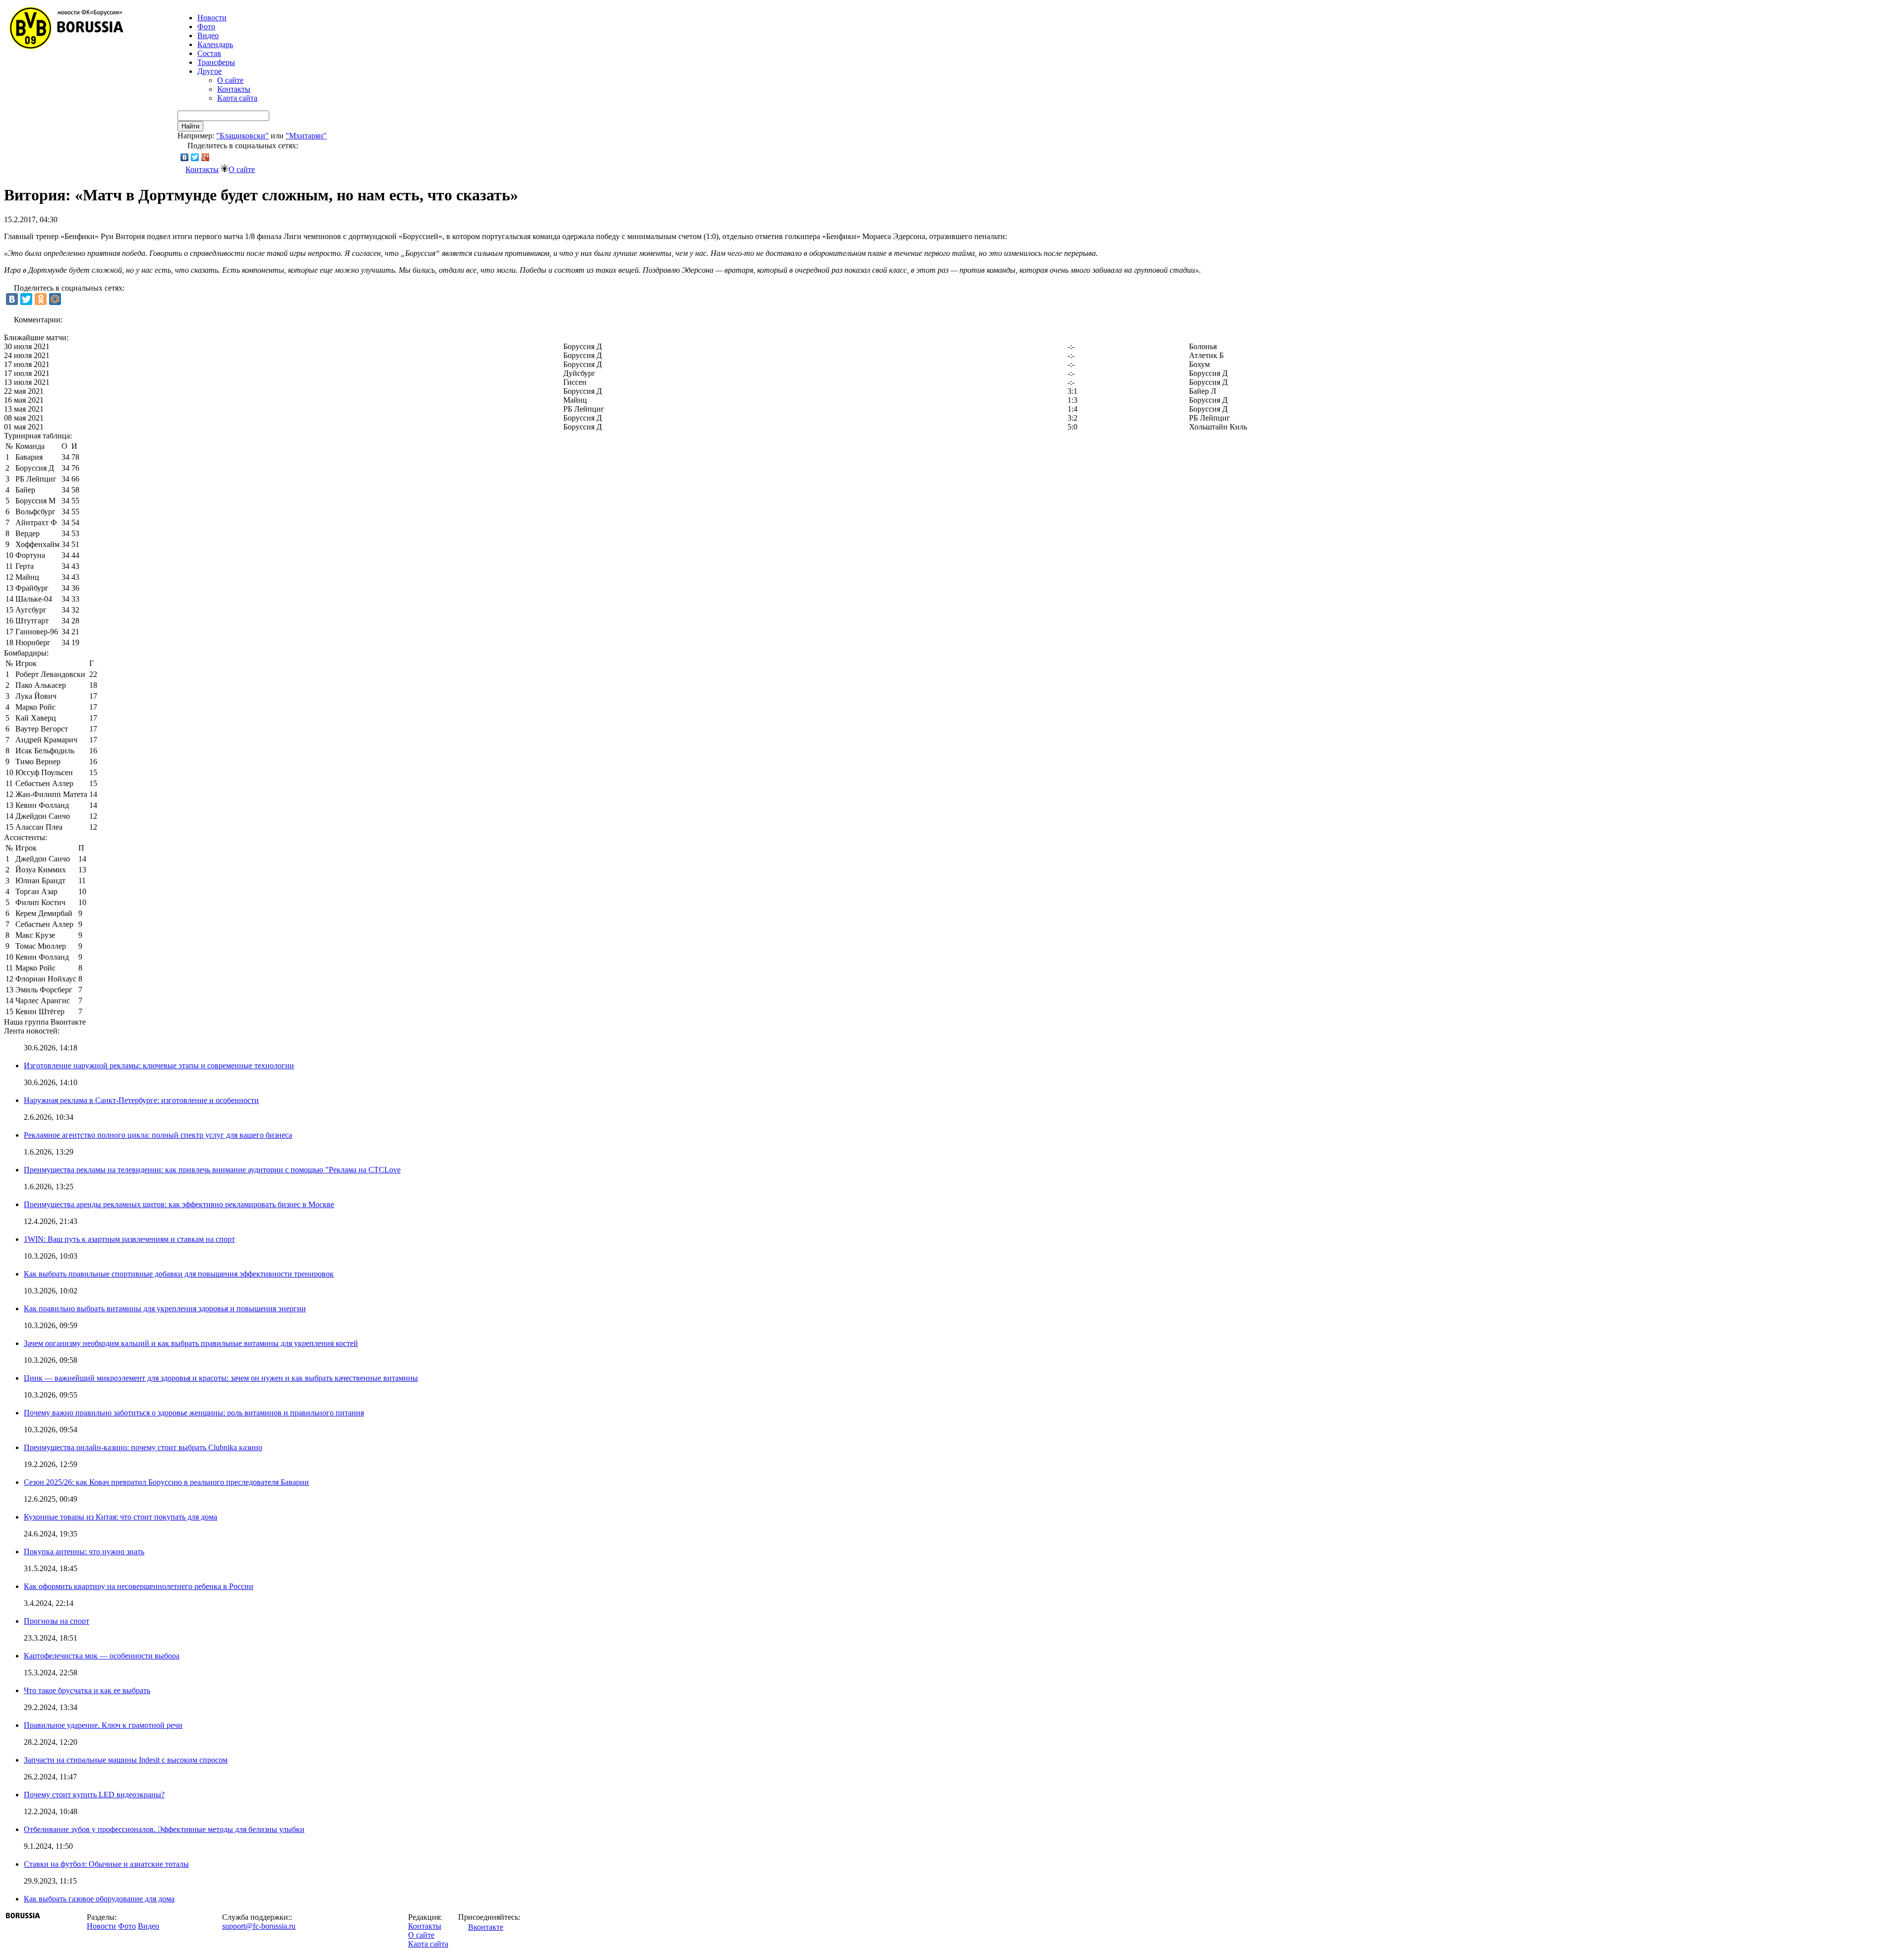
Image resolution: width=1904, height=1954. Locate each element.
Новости (101, 1926)
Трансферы (216, 62)
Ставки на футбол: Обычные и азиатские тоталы (106, 1864)
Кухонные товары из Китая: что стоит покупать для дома (120, 1517)
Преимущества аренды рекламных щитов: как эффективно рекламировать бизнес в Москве (179, 1204)
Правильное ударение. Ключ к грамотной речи (103, 1725)
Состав (209, 53)
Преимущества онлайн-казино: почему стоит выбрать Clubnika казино (143, 1447)
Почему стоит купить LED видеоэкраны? (94, 1795)
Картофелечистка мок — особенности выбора (102, 1656)
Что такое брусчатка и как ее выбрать (87, 1690)
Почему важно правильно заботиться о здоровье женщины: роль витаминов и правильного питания (194, 1413)
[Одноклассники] (41, 299)
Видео (208, 35)
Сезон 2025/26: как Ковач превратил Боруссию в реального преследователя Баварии (166, 1482)
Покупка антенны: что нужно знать (84, 1552)
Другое (209, 71)
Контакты (234, 89)
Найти (190, 126)
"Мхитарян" (306, 136)
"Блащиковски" (242, 136)
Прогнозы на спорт (57, 1621)
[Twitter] (195, 157)
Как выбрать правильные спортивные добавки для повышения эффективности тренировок (179, 1274)
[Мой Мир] (55, 299)
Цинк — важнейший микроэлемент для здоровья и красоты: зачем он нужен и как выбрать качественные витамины (221, 1378)
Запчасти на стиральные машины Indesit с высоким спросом (126, 1760)
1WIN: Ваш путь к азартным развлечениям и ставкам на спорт (129, 1239)
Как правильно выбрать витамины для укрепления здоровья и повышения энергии (165, 1309)
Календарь (215, 44)
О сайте (230, 80)
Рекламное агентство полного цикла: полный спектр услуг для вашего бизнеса (158, 1135)
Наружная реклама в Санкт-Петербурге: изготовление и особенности (141, 1100)
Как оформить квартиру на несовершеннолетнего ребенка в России (139, 1586)
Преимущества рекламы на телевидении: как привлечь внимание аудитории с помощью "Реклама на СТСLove (212, 1170)
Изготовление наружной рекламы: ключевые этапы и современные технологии (159, 1066)
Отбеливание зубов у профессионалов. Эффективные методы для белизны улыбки (164, 1829)
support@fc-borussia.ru (259, 1926)
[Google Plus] (206, 157)
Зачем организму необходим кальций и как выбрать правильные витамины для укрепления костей (191, 1343)
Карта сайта (237, 98)
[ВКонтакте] (185, 157)
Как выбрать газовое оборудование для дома (99, 1899)
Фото (206, 27)
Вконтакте (486, 1927)
